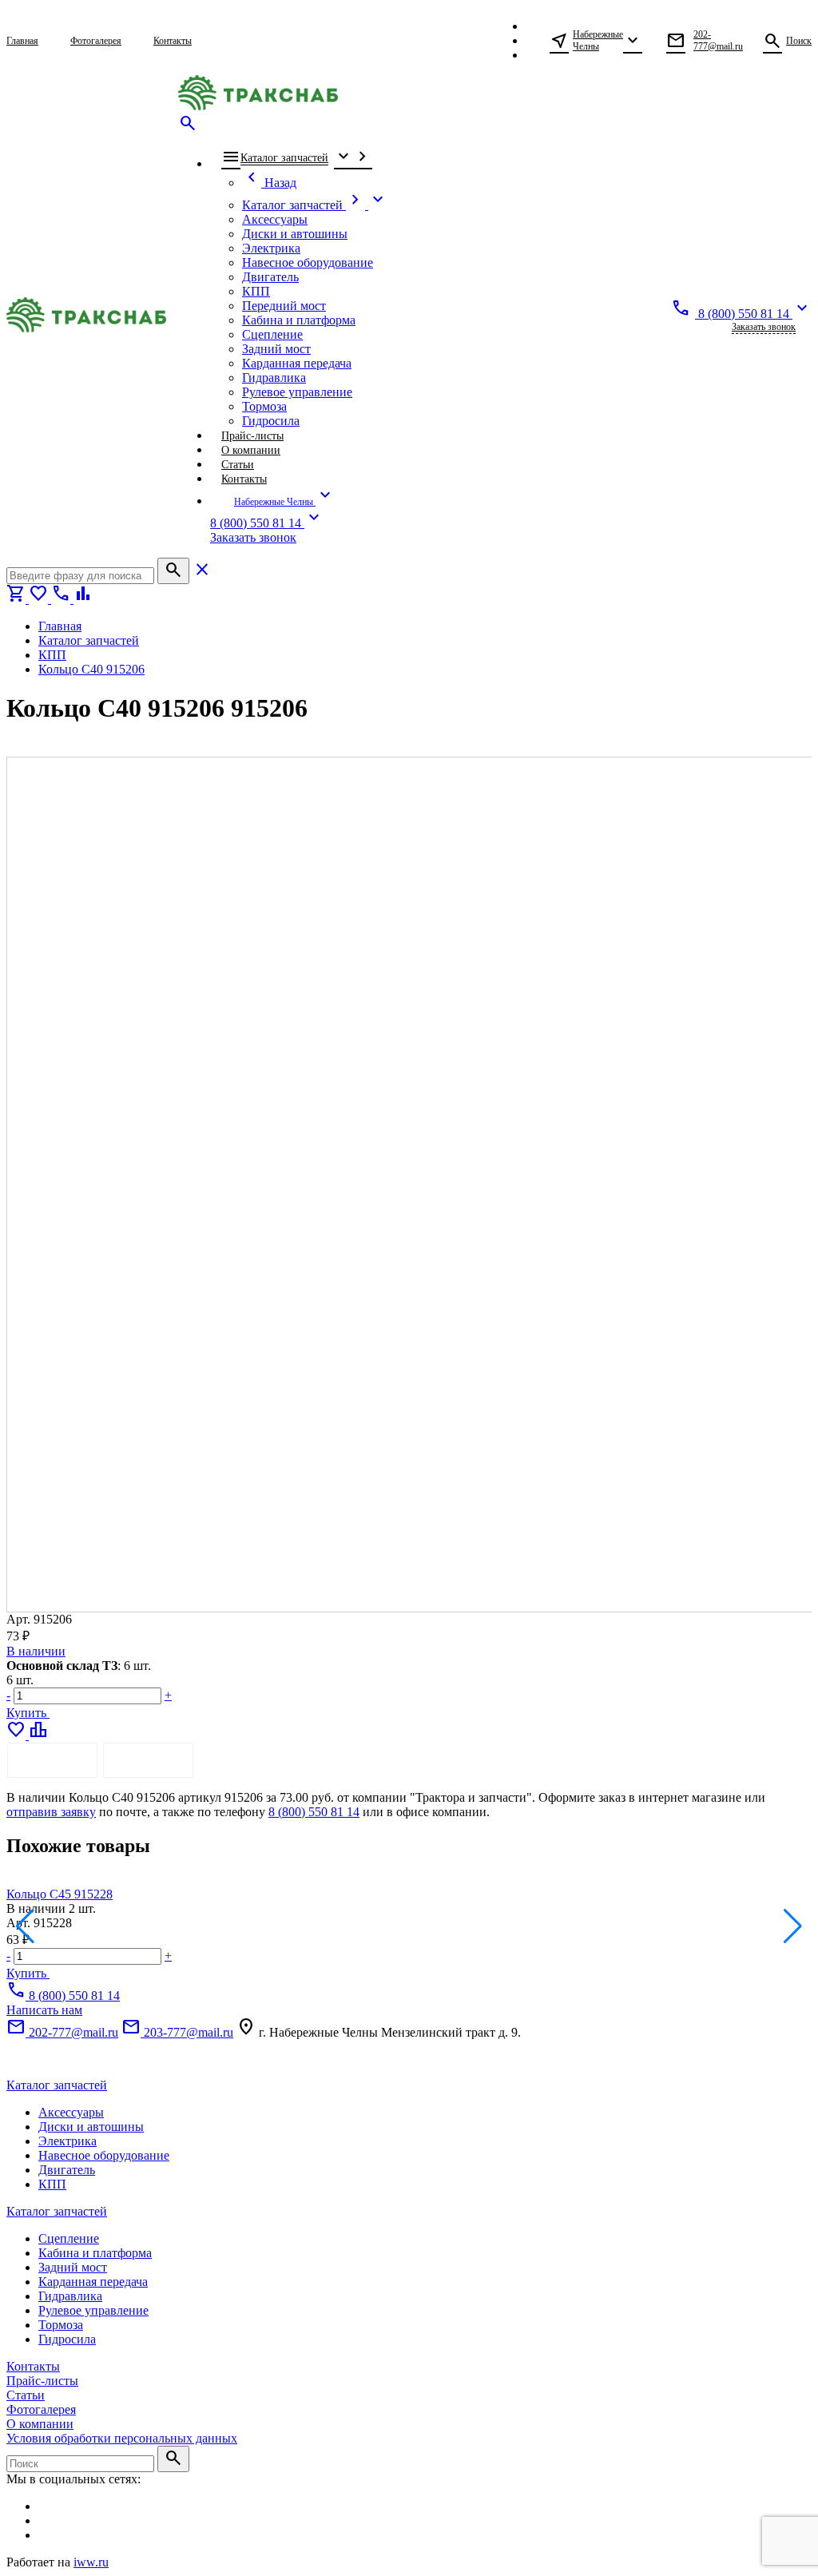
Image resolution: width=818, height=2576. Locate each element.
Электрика (68, 2141)
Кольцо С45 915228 (60, 1894)
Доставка (148, 1760)
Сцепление (69, 2238)
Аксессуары (71, 2112)
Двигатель (67, 2170)
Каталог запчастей (57, 2085)
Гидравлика (70, 2296)
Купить (28, 1713)
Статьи (26, 2395)
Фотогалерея (41, 2409)
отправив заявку (51, 1812)
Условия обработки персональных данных (122, 2438)
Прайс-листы (42, 2381)
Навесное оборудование (104, 2155)
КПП (52, 2184)
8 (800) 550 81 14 (314, 1812)
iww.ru (91, 2562)
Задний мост (73, 2267)
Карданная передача (93, 2282)
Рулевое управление (93, 2310)
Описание (52, 1760)
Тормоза (61, 2325)
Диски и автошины (91, 2127)
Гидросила (67, 2339)
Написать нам (44, 2010)
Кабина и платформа (95, 2253)
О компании (40, 2424)
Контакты (33, 2366)
